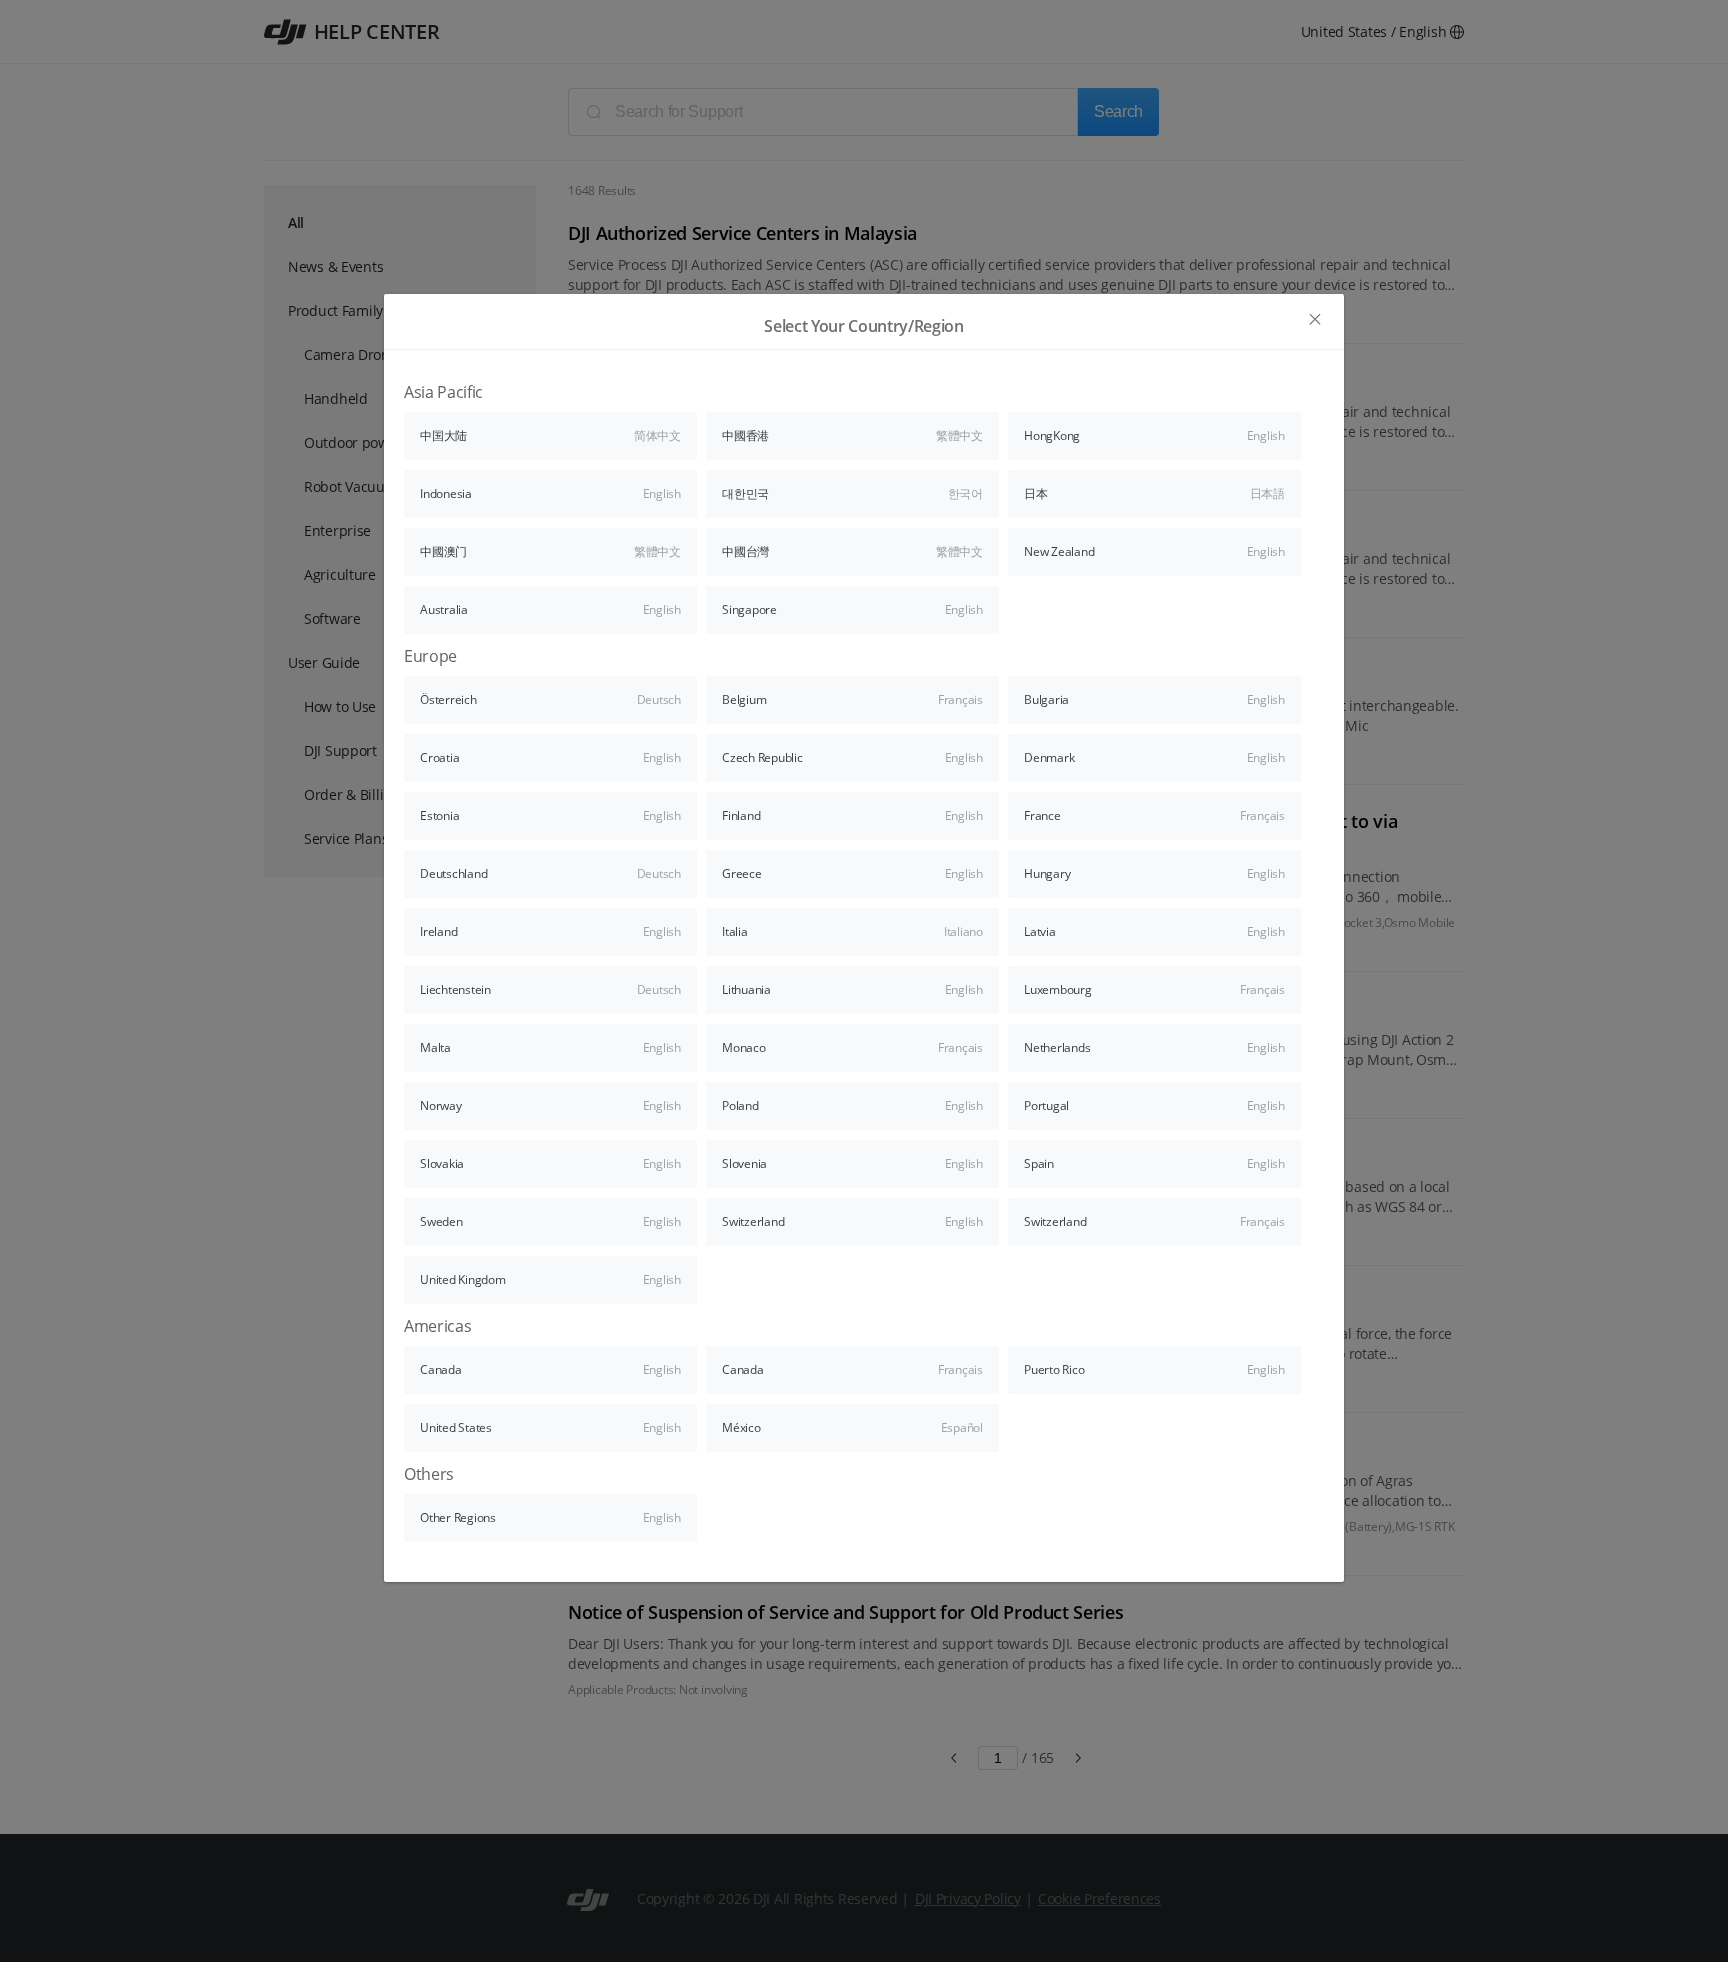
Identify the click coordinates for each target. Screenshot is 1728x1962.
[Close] (1315, 320)
